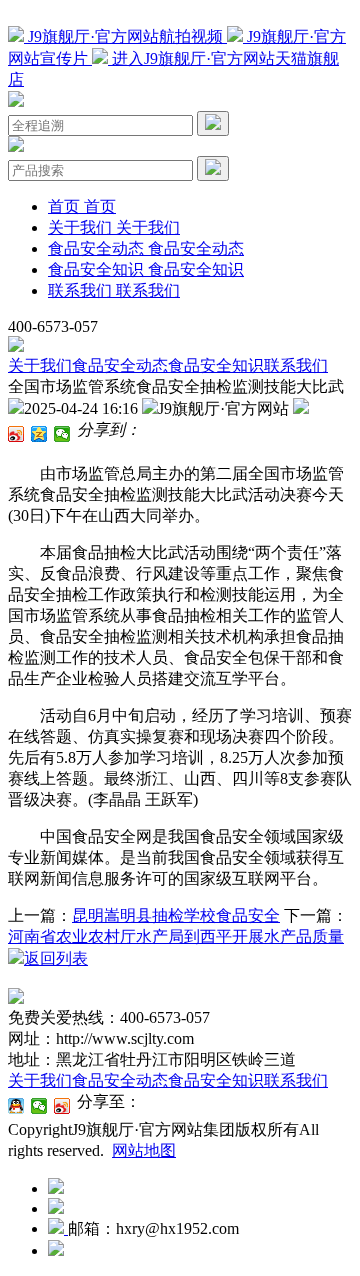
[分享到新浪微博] (16, 434)
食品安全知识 (216, 365)
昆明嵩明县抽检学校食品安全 (176, 915)
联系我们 (296, 365)
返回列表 (56, 958)
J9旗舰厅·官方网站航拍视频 (125, 36)
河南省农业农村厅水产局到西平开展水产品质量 (176, 936)
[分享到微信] (62, 434)
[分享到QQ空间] (39, 434)
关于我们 (40, 365)
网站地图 (144, 1150)
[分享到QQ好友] (16, 1106)
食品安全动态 (120, 365)
